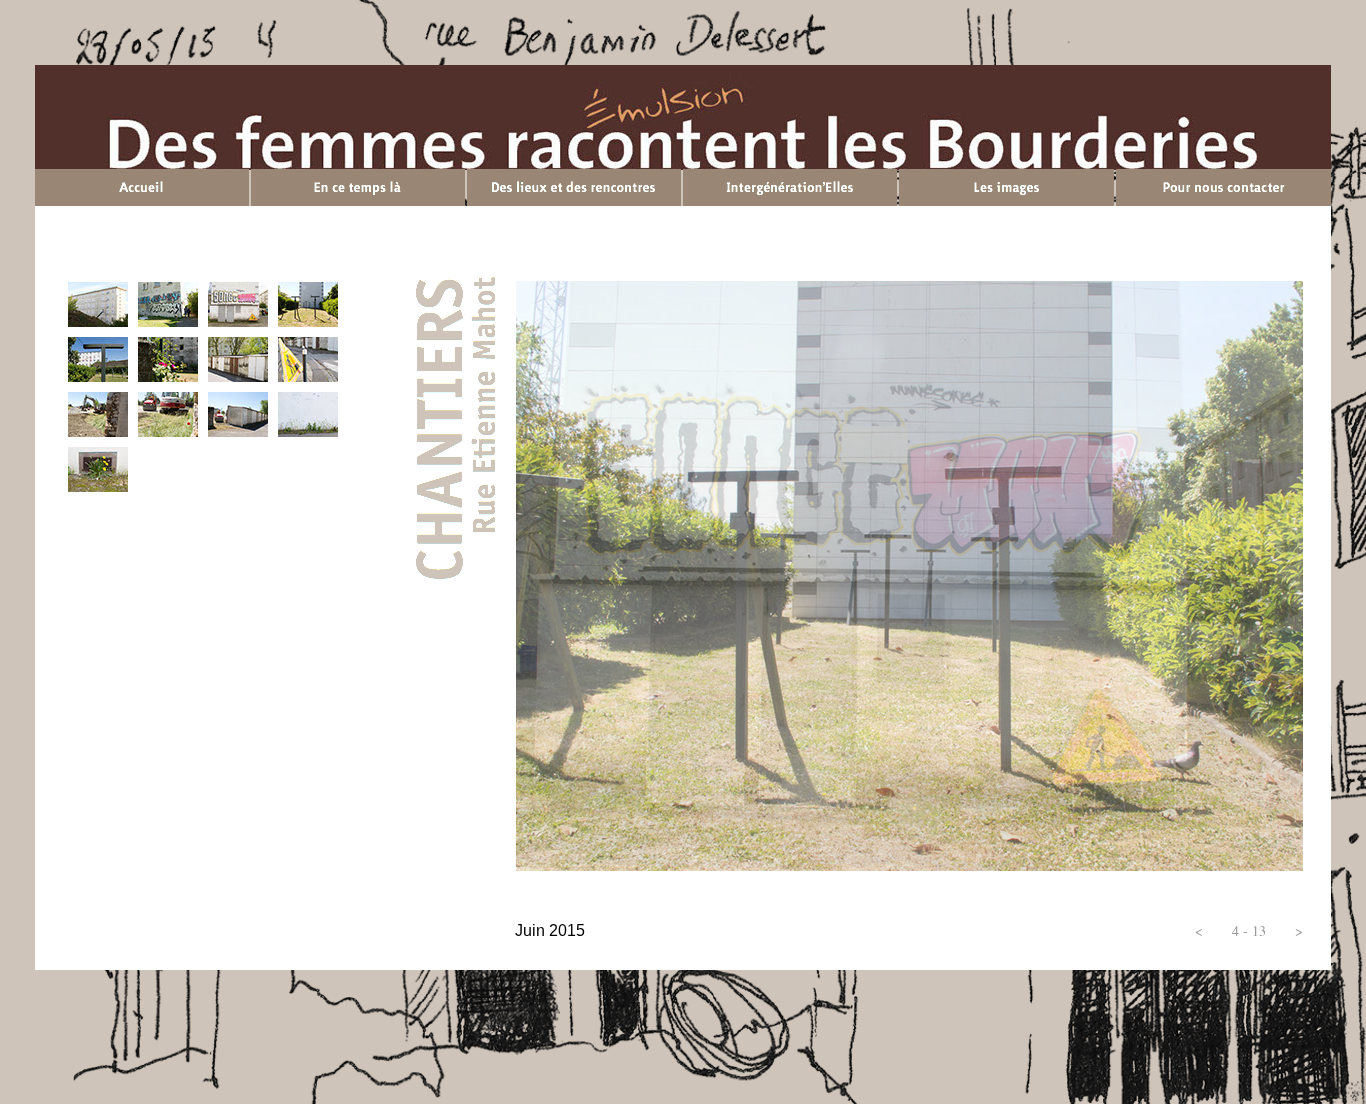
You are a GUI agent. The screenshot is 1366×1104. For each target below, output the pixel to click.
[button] (1199, 931)
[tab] (98, 304)
